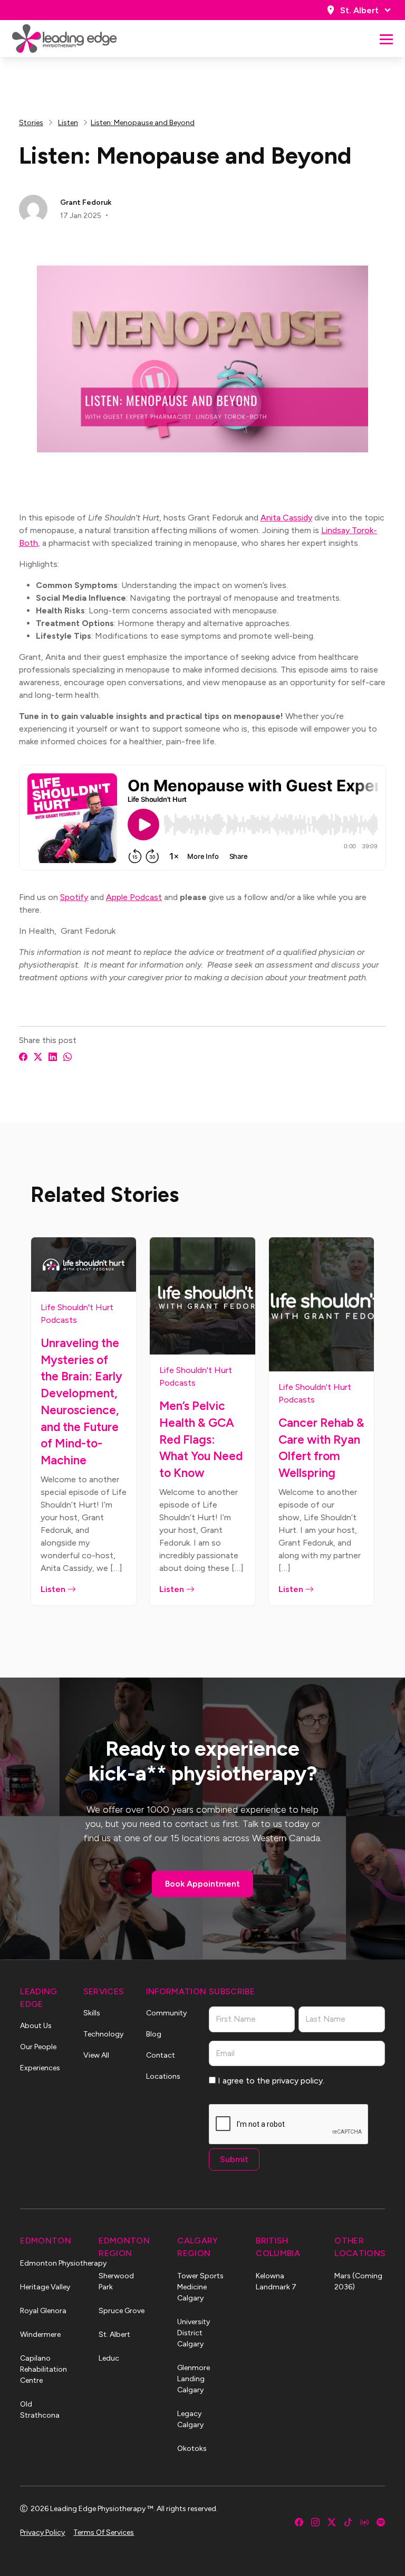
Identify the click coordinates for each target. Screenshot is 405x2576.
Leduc (109, 2358)
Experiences (40, 2068)
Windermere (40, 2334)
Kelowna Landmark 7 (276, 2281)
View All (96, 2055)
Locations (163, 2076)
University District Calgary (194, 2333)
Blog (154, 2034)
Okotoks (192, 2449)
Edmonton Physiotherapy (45, 2263)
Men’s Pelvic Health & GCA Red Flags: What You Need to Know (201, 1439)
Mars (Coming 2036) (358, 2281)
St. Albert (359, 10)
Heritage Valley (45, 2287)
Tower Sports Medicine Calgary (200, 2287)
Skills (92, 2013)
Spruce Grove (122, 2311)
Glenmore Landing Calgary (194, 2379)
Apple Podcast (134, 897)
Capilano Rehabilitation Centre (44, 2369)
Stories (31, 123)
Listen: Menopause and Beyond (143, 123)
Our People (38, 2047)
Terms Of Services (104, 2532)
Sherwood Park (116, 2281)
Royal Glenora (43, 2311)
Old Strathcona (40, 2410)
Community (166, 2013)
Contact (161, 2055)
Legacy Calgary (190, 2419)
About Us (36, 2026)
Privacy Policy (42, 2532)
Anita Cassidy (286, 518)
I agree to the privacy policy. (271, 2081)
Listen (68, 123)
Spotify (74, 897)
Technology (103, 2034)
